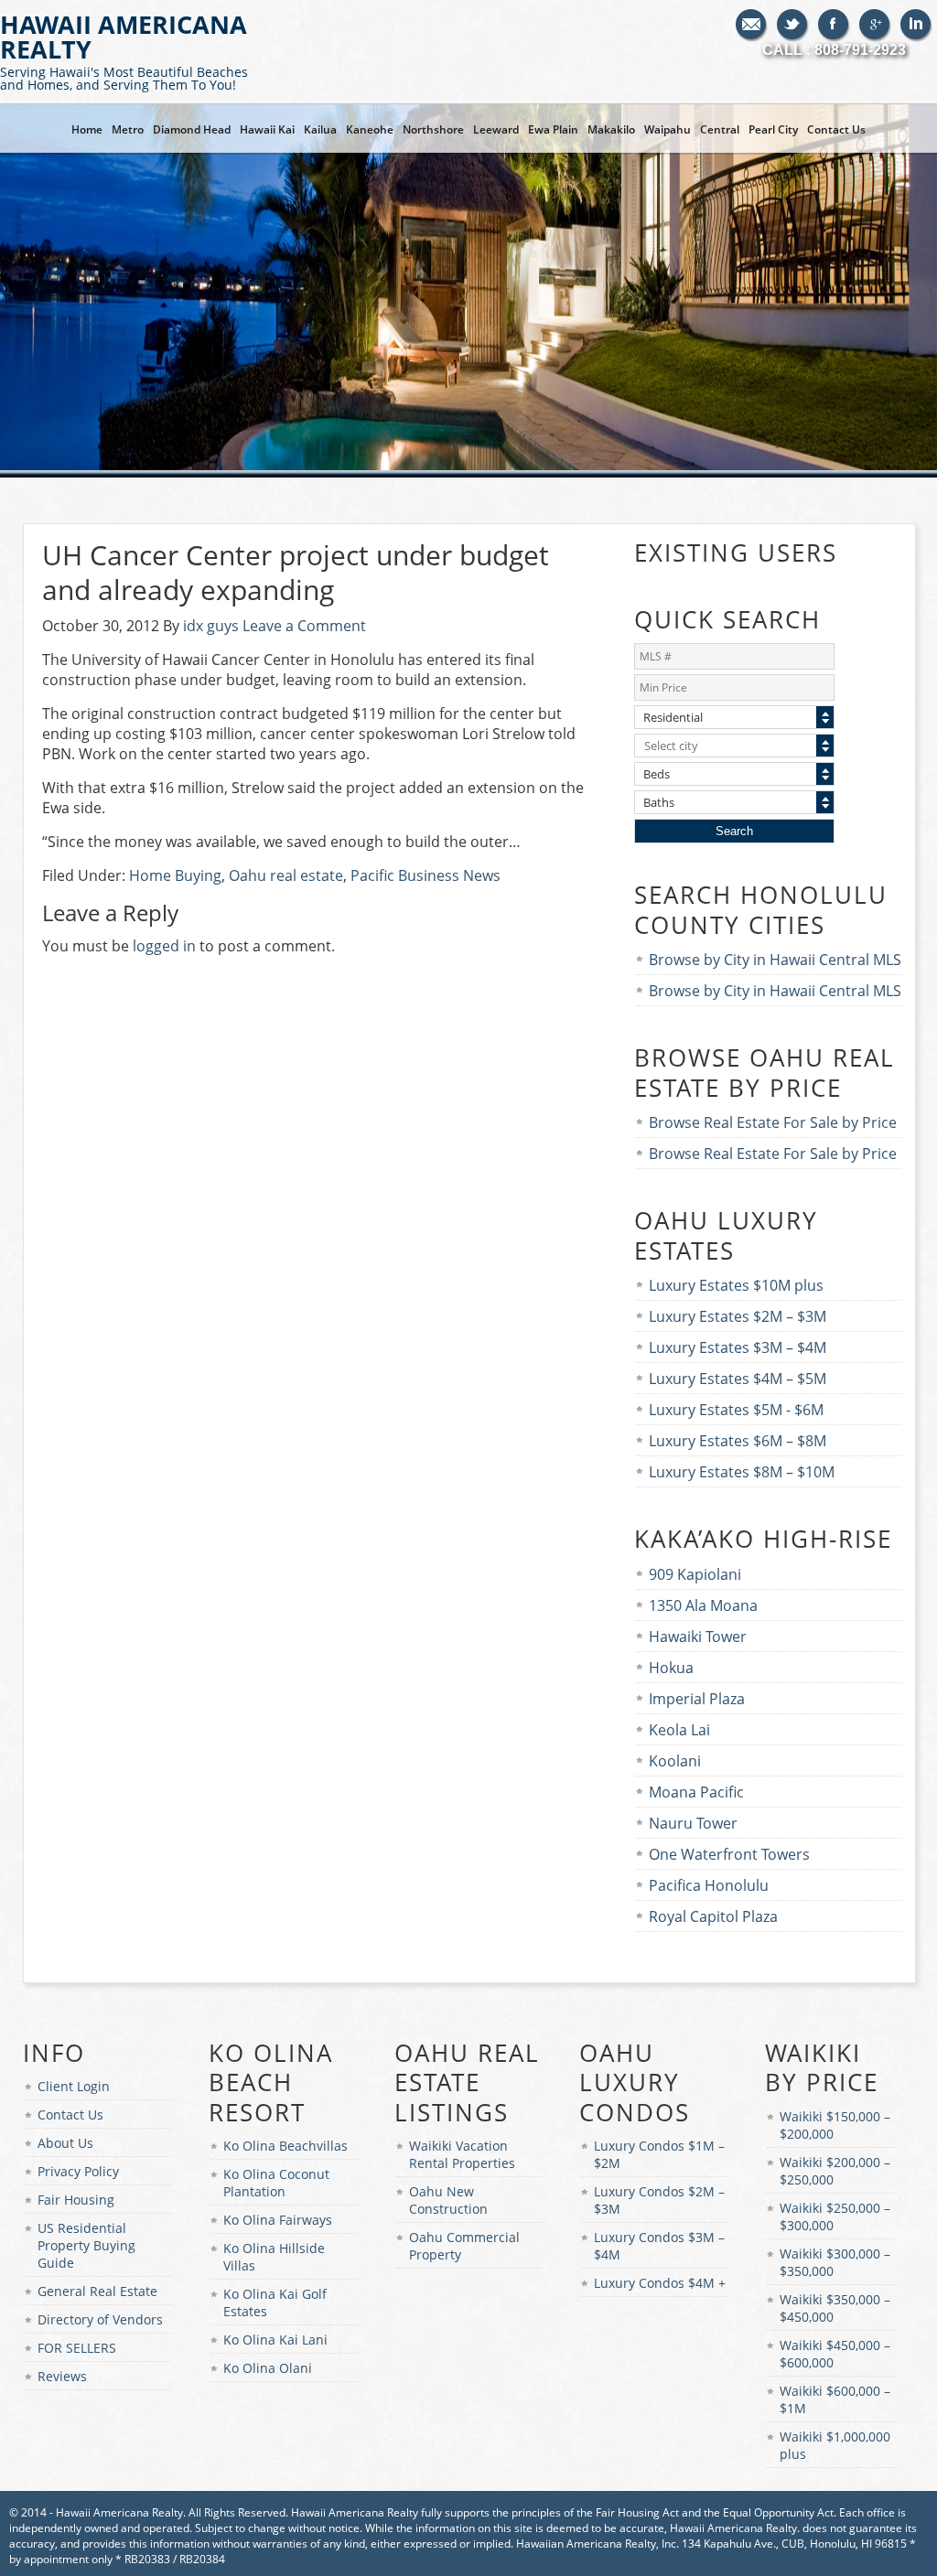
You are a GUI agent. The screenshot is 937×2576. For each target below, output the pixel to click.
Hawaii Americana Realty (124, 50)
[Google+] (875, 26)
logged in (164, 946)
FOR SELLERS (77, 2348)
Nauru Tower (693, 1823)
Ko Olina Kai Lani (275, 2340)
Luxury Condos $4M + (660, 2283)
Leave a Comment (304, 626)
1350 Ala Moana (703, 1605)
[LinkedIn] (916, 26)
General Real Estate (97, 2291)
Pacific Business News (425, 875)
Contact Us (70, 2114)
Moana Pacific (696, 1792)
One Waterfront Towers (729, 1854)
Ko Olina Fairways (278, 2220)
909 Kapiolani (695, 1574)
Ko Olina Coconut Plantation (276, 2183)
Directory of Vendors (100, 2319)
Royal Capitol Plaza (713, 1916)
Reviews (62, 2376)
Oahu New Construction (448, 2200)
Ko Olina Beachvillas (285, 2146)
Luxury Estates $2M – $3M (738, 1316)
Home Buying (175, 875)
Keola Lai (679, 1730)
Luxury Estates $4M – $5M (738, 1379)
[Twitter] (793, 26)
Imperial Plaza (697, 1699)
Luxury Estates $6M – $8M (738, 1441)
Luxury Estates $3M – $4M (738, 1347)
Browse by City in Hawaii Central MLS (775, 960)
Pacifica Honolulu (709, 1885)
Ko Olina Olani (268, 2368)
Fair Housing (76, 2200)
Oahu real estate (286, 875)
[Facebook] (834, 26)
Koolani (675, 1761)
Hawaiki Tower (698, 1637)
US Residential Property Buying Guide (86, 2245)
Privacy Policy (78, 2171)
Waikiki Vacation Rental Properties (462, 2154)
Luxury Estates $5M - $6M (736, 1410)
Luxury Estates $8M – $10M (742, 1472)
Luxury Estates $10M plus (736, 1285)
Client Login (74, 2086)
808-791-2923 (860, 50)
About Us (65, 2143)
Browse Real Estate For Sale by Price (773, 1122)
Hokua (671, 1668)
